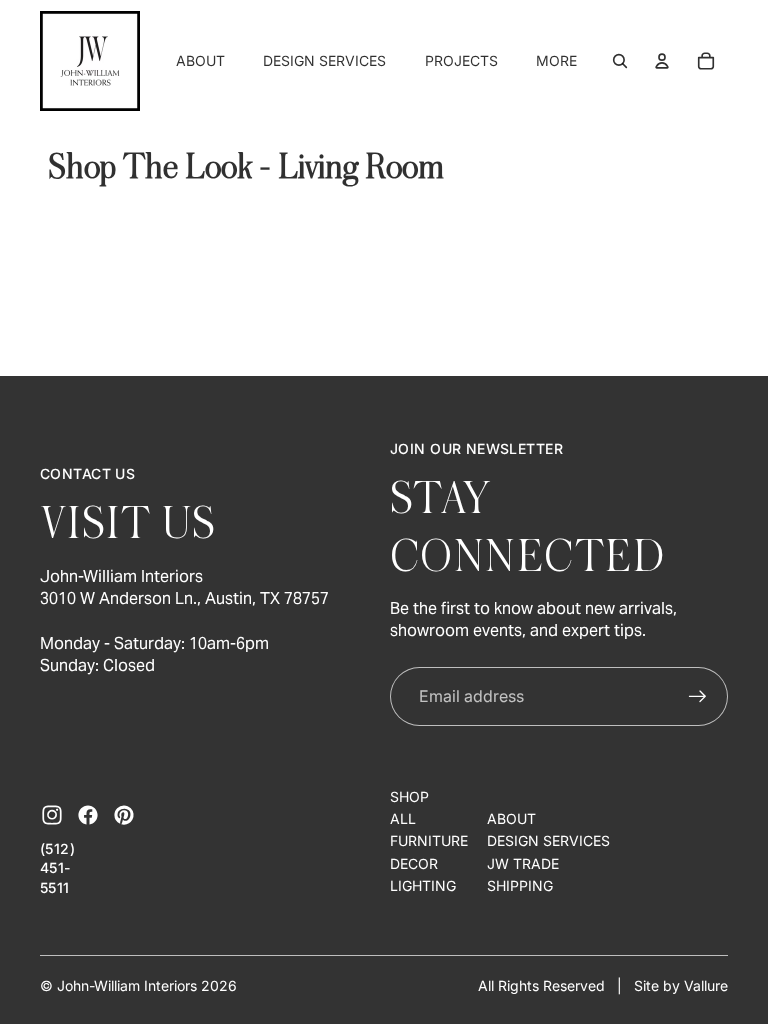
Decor (414, 863)
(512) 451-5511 (57, 868)
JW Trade (523, 863)
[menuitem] (556, 61)
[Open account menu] (662, 61)
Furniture (429, 840)
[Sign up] (698, 697)
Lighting (423, 885)
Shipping (520, 885)
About (511, 818)
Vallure (706, 985)
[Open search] (620, 61)
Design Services (548, 840)
